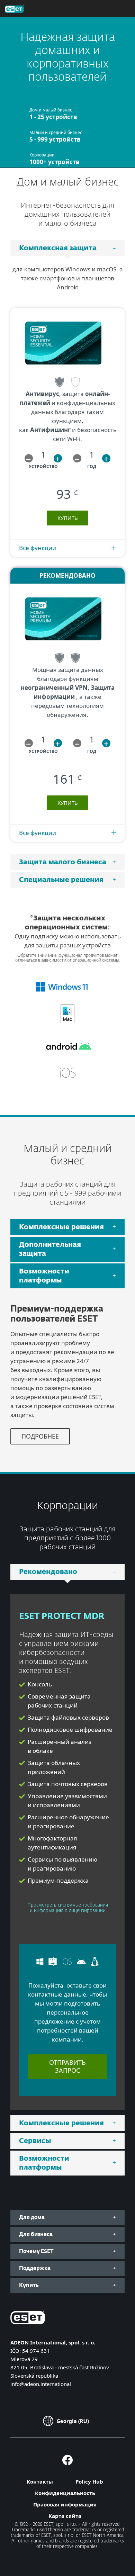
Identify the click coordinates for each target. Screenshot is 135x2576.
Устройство (43, 466)
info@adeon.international (41, 2384)
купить (68, 518)
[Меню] (119, 9)
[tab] (67, 248)
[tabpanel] (67, 560)
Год (92, 466)
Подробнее (40, 1436)
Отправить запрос (67, 2066)
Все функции (38, 548)
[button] (29, 458)
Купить (68, 803)
